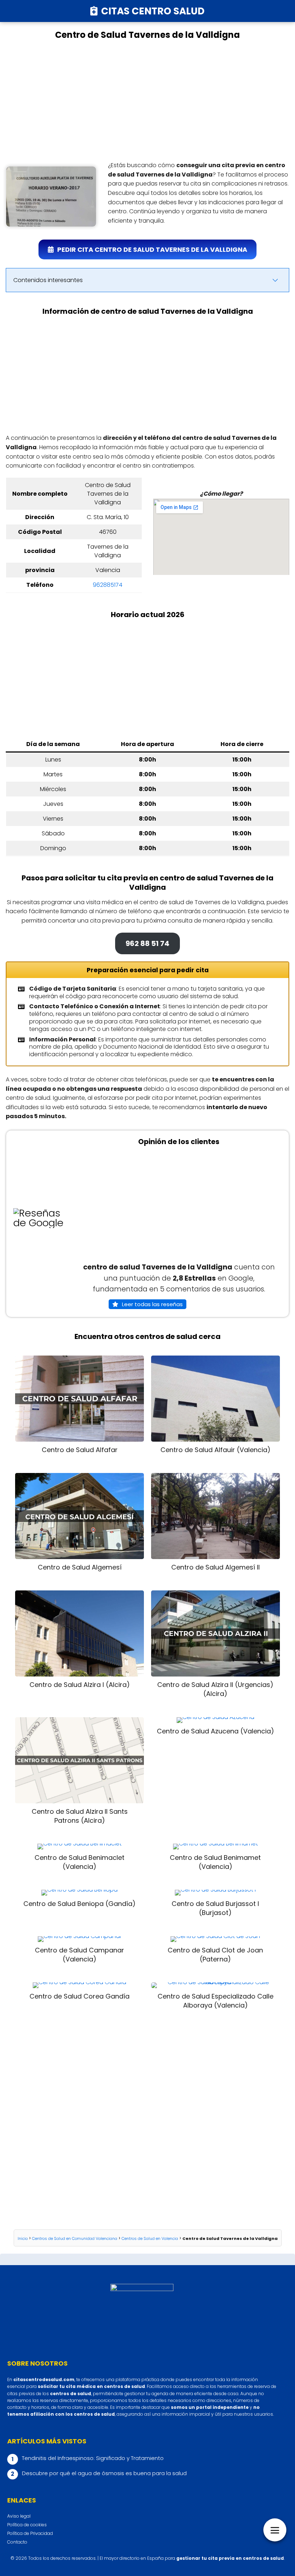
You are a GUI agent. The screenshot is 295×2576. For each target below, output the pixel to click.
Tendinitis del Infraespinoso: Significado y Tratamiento (93, 2458)
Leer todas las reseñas (152, 1304)
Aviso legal (19, 2516)
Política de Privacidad (30, 2533)
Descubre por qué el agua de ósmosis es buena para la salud (104, 2473)
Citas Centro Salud (153, 11)
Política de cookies (27, 2525)
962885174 (108, 585)
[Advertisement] (147, 101)
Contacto (17, 2542)
